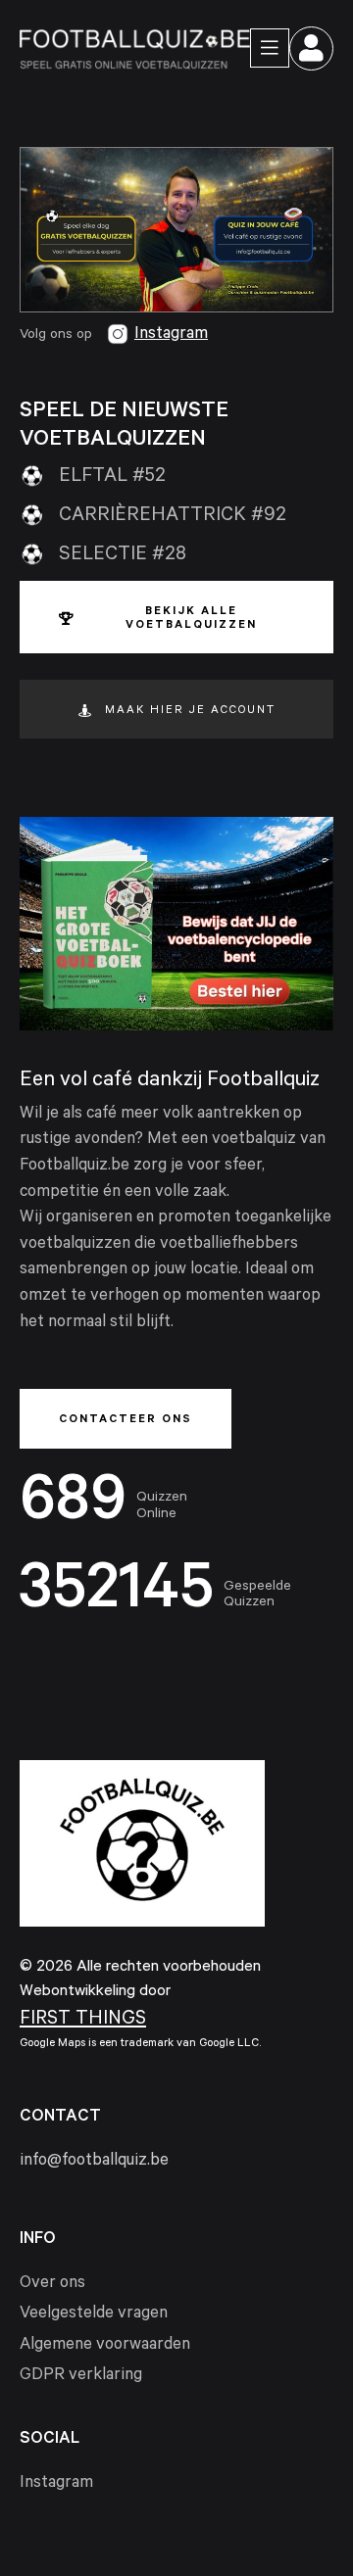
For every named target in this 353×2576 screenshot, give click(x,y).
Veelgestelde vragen (94, 2315)
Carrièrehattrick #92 (173, 517)
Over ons (52, 2285)
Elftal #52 (112, 478)
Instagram (171, 335)
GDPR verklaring (81, 2377)
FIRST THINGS (83, 2021)
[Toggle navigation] (270, 48)
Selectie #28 (123, 556)
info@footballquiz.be (94, 2162)
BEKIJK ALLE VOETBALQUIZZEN (191, 620)
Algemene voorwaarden (105, 2346)
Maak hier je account (190, 712)
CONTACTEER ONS (126, 1421)
